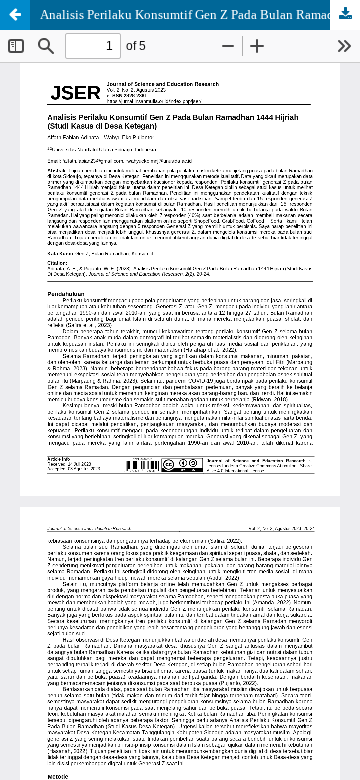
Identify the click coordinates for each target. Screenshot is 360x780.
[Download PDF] (345, 15)
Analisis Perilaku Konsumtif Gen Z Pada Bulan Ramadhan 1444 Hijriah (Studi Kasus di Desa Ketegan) (200, 14)
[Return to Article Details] (15, 15)
